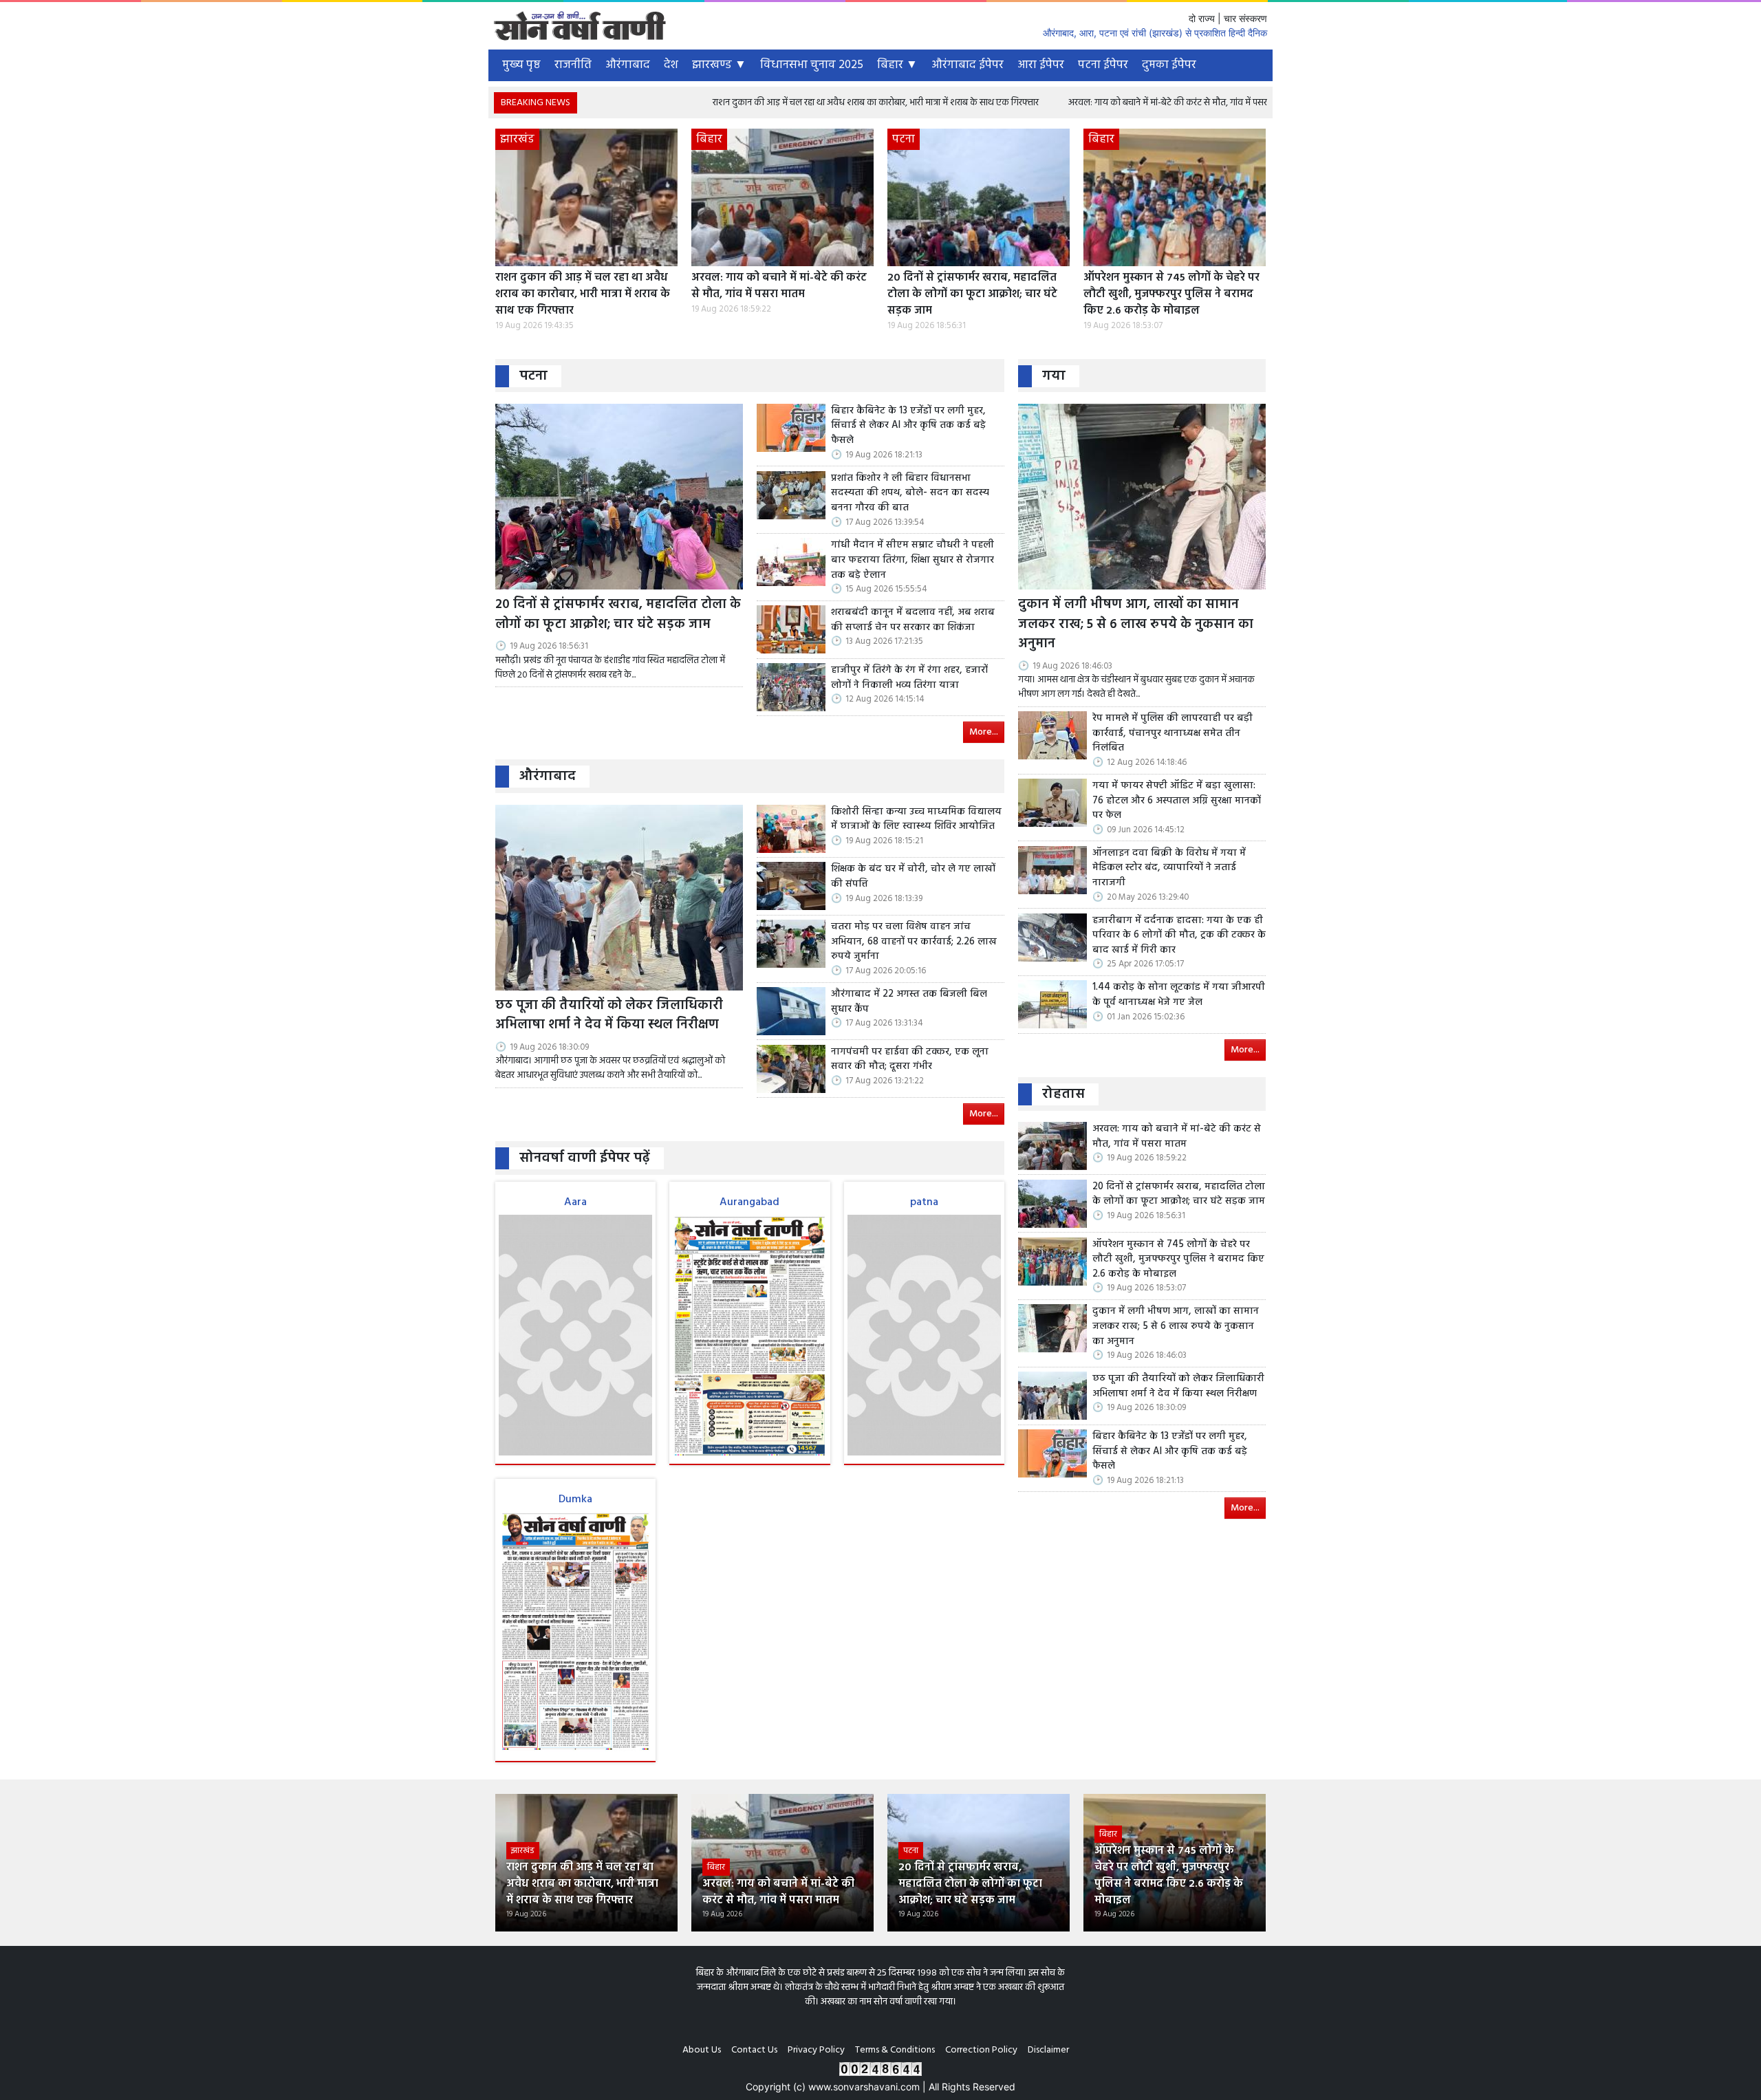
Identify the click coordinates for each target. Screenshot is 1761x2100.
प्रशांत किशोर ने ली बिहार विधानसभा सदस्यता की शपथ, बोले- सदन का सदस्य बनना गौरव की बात (910, 494)
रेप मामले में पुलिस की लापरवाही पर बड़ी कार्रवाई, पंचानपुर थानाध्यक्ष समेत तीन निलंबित (1173, 734)
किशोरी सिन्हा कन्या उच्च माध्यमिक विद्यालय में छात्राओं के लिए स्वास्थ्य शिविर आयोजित (916, 820)
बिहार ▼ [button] (897, 65)
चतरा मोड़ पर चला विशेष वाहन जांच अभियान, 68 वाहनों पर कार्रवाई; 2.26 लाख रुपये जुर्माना (914, 942)
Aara (575, 1202)
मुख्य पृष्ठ (521, 65)
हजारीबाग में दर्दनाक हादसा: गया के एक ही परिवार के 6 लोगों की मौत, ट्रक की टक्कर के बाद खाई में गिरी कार (1179, 936)
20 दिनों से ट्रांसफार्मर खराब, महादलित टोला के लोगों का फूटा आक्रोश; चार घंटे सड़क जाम (972, 294)
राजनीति (573, 65)
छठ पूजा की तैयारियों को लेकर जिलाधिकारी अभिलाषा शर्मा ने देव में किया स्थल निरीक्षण (609, 1016)
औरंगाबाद (628, 65)
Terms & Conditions (895, 2050)
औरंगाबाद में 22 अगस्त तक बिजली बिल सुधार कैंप (909, 1002)
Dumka (575, 1500)
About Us (702, 2050)
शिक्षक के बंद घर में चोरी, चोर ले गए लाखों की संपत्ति (913, 877)
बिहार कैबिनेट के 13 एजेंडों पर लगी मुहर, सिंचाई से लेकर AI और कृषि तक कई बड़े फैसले (908, 426)
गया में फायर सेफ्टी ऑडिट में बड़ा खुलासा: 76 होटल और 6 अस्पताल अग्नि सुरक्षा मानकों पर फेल (1177, 801)
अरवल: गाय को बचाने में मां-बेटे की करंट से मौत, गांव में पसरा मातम (1072, 103)
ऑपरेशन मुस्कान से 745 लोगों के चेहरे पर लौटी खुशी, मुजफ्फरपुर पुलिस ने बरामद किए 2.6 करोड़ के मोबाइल (1171, 294)
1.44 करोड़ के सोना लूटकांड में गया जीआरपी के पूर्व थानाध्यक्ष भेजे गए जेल (1179, 995)
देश (671, 65)
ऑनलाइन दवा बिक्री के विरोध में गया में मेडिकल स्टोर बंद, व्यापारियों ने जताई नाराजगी (1169, 868)
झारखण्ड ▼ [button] (719, 65)
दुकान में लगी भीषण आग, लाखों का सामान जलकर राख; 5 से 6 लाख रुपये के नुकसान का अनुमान (1136, 625)
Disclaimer (1048, 2050)
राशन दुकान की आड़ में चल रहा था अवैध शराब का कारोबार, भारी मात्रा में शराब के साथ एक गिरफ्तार (768, 103)
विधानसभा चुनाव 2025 (812, 65)
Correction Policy (981, 2050)
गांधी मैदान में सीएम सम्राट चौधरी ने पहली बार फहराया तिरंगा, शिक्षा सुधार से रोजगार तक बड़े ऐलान (912, 560)
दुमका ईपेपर (1169, 65)
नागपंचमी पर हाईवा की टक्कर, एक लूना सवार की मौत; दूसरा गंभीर (910, 1060)
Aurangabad (749, 1202)
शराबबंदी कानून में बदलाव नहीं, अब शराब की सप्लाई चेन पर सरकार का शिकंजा (913, 620)
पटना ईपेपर (1103, 65)
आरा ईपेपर (1041, 65)
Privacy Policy (816, 2050)
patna (924, 1202)
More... (984, 732)
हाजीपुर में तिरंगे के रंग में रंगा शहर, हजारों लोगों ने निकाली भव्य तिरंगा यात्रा (909, 678)
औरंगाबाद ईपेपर (968, 65)
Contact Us (754, 2050)
